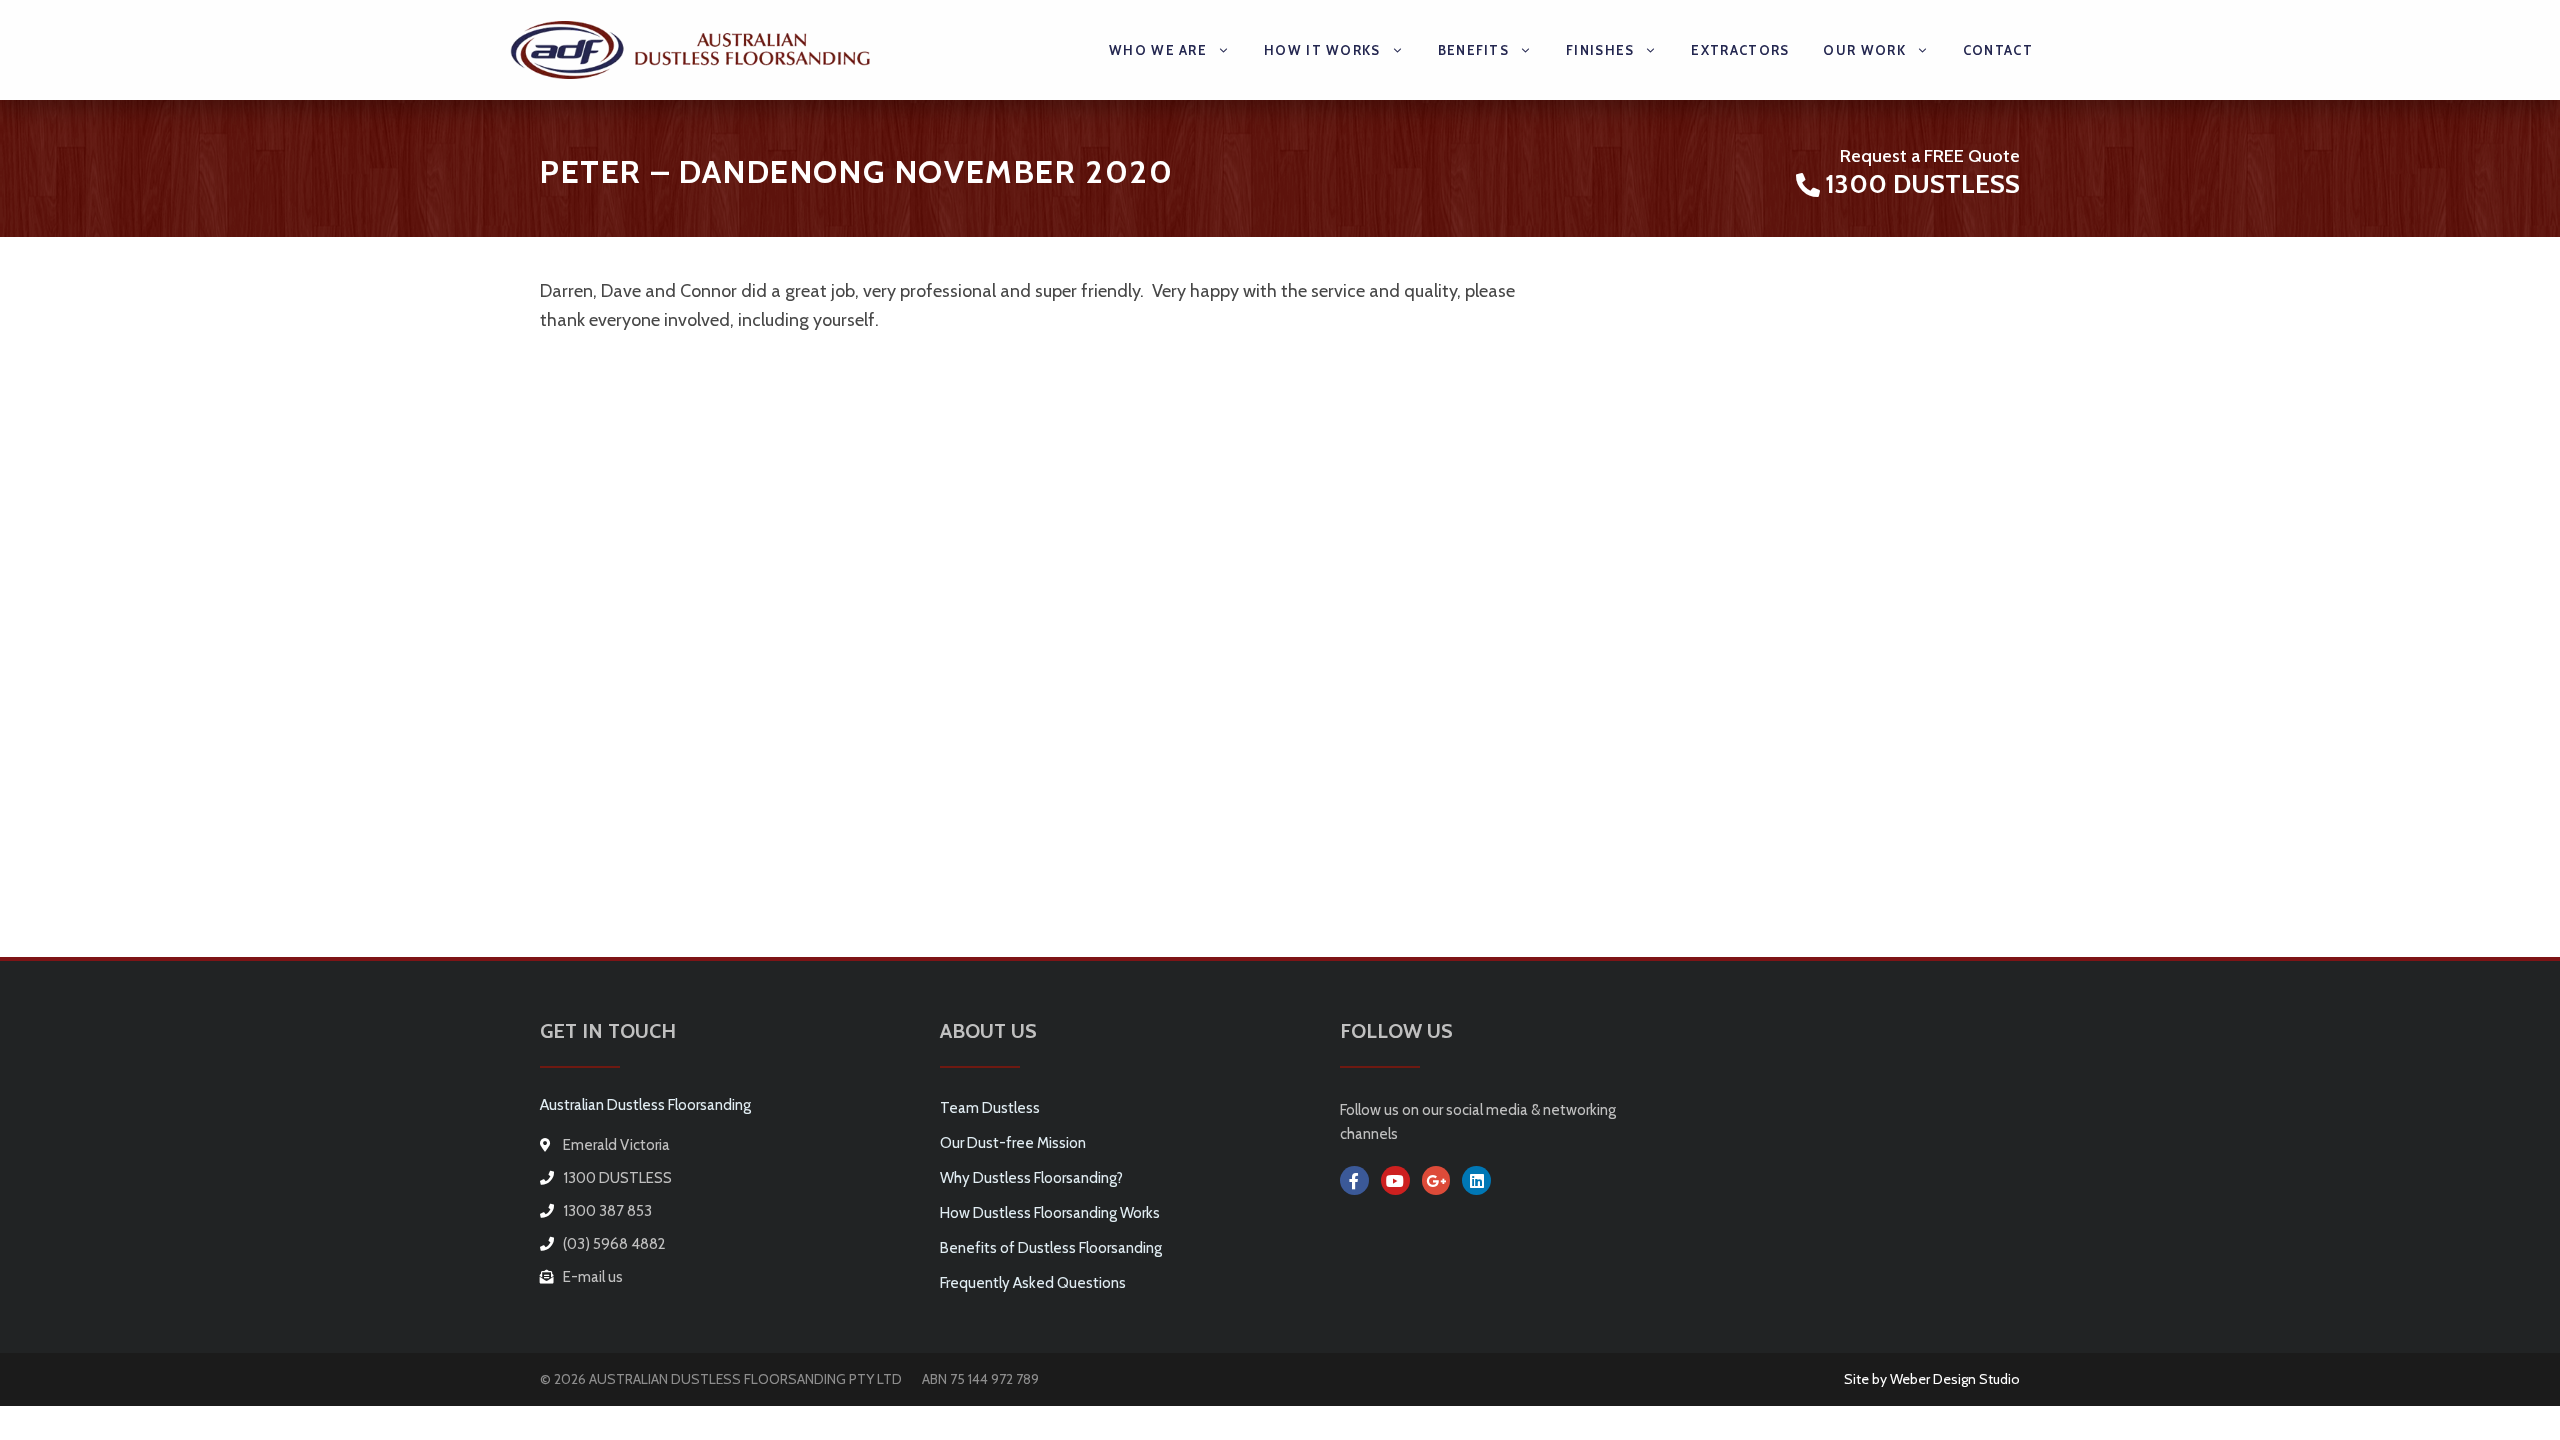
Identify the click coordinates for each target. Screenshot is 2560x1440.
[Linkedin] (1476, 1180)
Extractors (1740, 50)
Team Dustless (990, 1108)
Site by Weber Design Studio (1932, 1379)
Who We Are (1158, 50)
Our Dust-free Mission (1013, 1143)
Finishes (1600, 50)
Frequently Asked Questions (1033, 1283)
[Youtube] (1395, 1180)
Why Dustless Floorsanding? (1031, 1178)
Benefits (1473, 50)
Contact (1998, 50)
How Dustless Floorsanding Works (1050, 1213)
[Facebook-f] (1354, 1180)
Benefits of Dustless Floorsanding (1051, 1248)
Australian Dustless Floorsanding (645, 1105)
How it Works (1322, 50)
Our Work (1864, 50)
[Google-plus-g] (1436, 1180)
